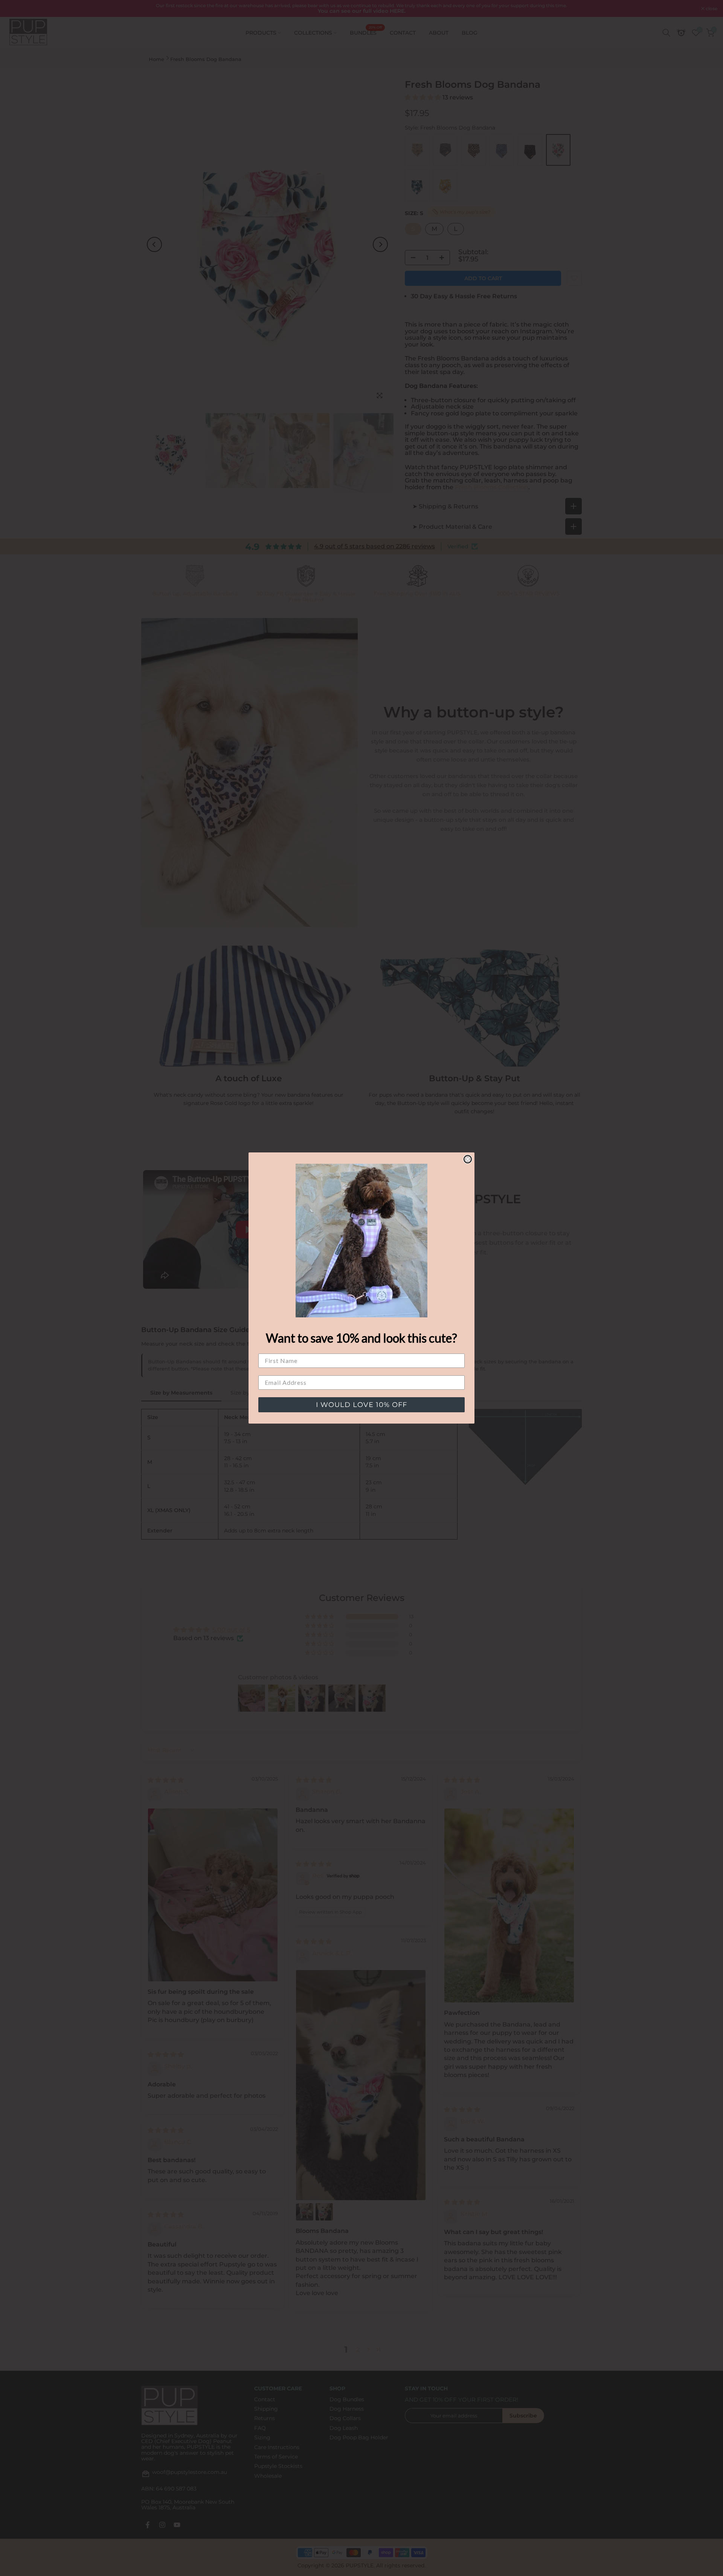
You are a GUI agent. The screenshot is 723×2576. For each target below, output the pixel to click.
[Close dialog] (468, 1159)
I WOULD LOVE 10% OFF (361, 1405)
